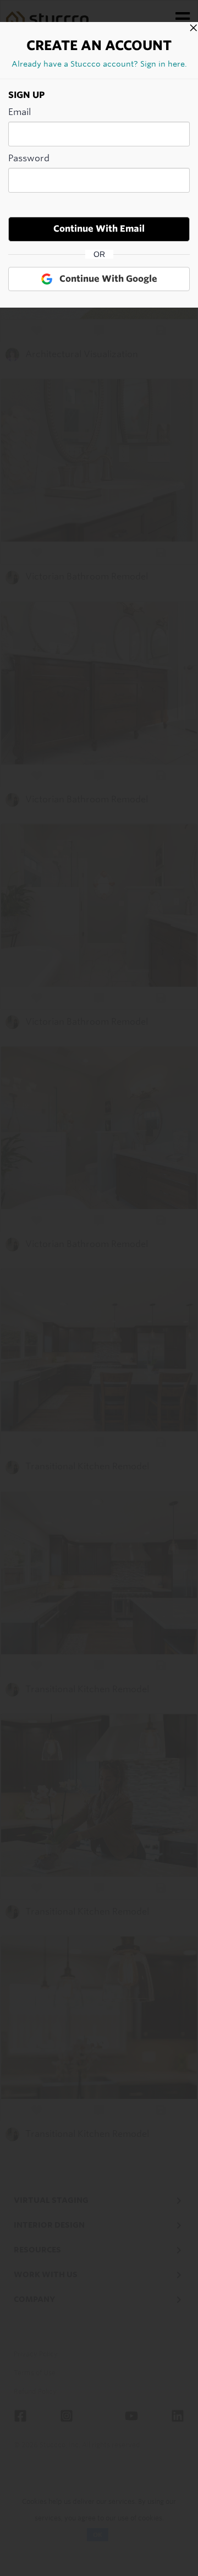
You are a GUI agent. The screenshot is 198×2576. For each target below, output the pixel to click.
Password (29, 158)
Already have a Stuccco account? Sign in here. (99, 64)
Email (20, 112)
